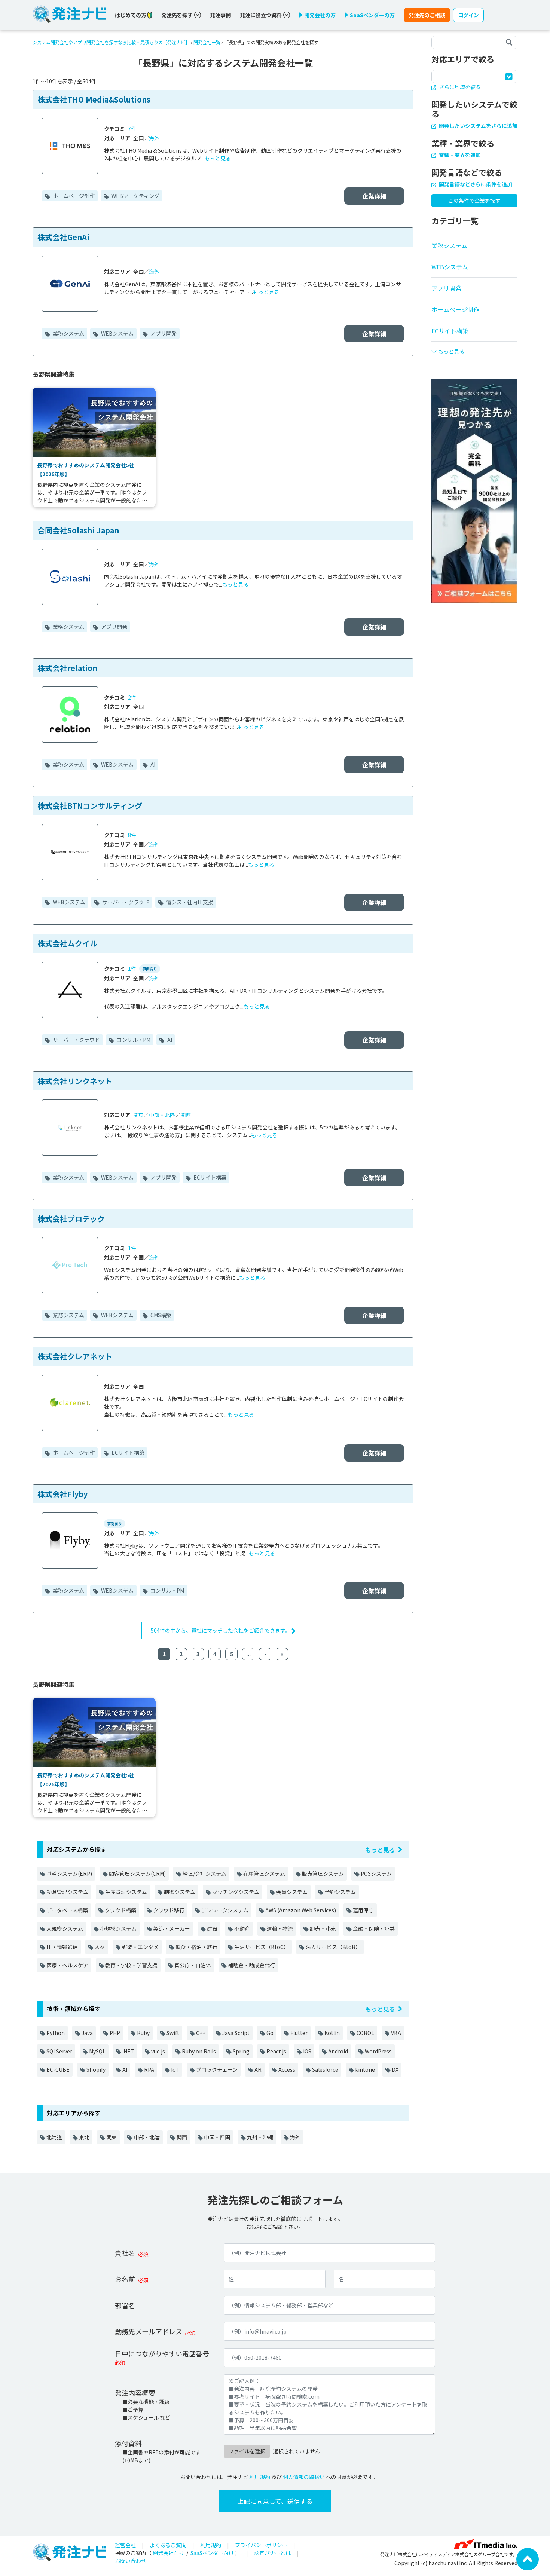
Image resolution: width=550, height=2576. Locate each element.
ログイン (468, 15)
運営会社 (125, 2545)
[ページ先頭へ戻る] (528, 2558)
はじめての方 (131, 15)
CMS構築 (160, 1315)
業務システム (68, 333)
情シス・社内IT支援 (189, 902)
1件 (132, 969)
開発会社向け (168, 2553)
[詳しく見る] (474, 490)
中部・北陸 (162, 1115)
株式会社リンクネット (75, 1081)
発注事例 (220, 15)
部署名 (125, 2305)
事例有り (150, 969)
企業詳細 (374, 196)
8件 (132, 835)
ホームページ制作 (73, 196)
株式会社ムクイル (67, 943)
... (248, 1654)
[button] (474, 348)
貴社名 (125, 2253)
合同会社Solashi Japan (78, 530)
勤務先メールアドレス (149, 2331)
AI (152, 764)
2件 (132, 697)
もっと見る (218, 158)
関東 (138, 1115)
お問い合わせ (131, 2561)
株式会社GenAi (63, 237)
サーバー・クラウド (125, 902)
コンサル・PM (133, 1040)
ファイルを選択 (247, 2451)
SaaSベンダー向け (212, 2553)
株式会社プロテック (71, 1219)
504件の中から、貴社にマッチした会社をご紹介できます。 (221, 1630)
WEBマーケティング (135, 196)
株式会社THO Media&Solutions (94, 99)
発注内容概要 (135, 2393)
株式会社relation (67, 668)
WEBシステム (117, 333)
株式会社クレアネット (75, 1356)
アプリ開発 (163, 333)
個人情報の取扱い (304, 2477)
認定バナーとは (272, 2553)
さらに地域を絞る (459, 87)
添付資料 (128, 2443)
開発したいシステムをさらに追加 (478, 126)
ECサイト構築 (209, 1177)
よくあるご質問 (168, 2545)
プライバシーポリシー (261, 2545)
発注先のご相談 (427, 15)
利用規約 (260, 2477)
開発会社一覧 (207, 42)
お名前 (125, 2279)
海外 (154, 138)
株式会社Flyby (62, 1494)
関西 (186, 1115)
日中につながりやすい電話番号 (162, 2353)
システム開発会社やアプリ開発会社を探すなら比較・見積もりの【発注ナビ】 (111, 42)
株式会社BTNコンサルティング (90, 806)
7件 (132, 129)
